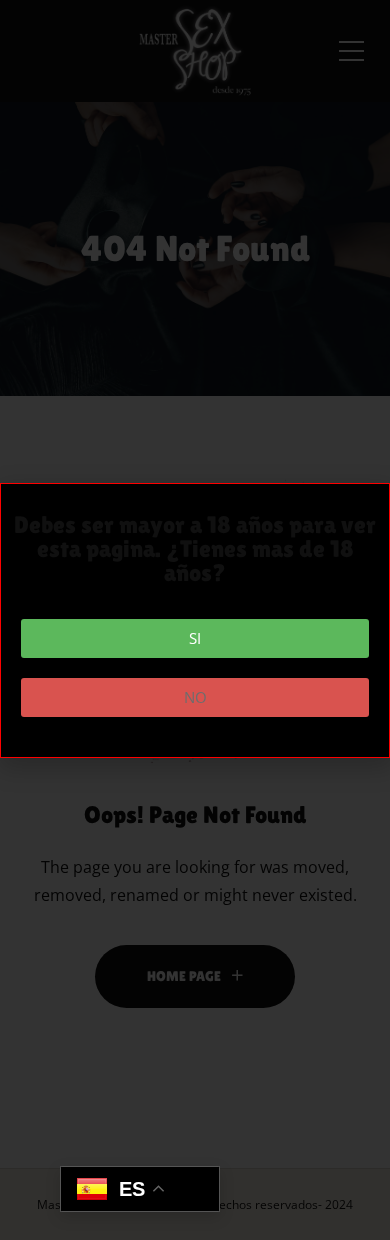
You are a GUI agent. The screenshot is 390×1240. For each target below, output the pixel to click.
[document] (195, 620)
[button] (195, 638)
